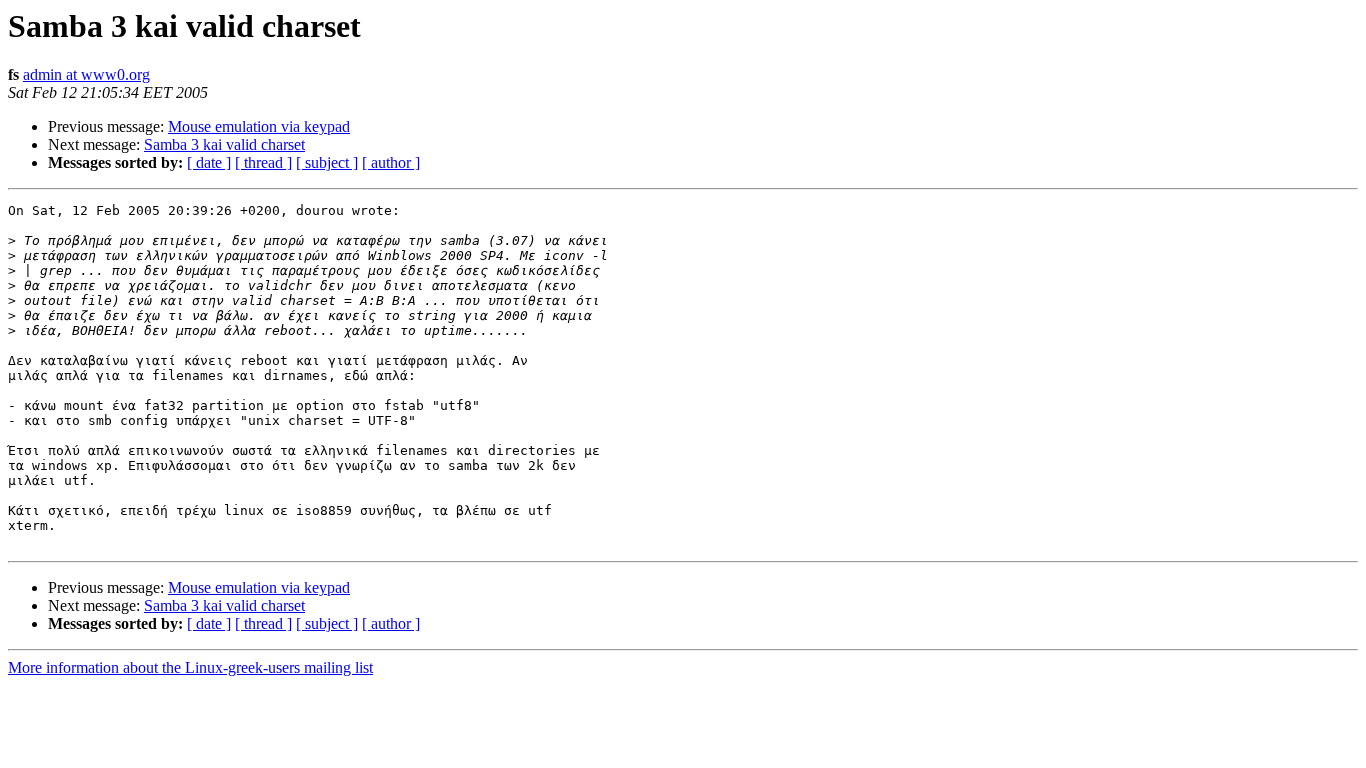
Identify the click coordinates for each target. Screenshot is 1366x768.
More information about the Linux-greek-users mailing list (190, 667)
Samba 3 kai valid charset (224, 144)
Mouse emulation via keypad (259, 126)
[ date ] (209, 162)
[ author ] (391, 162)
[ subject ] (327, 162)
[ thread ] (263, 162)
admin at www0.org (86, 74)
